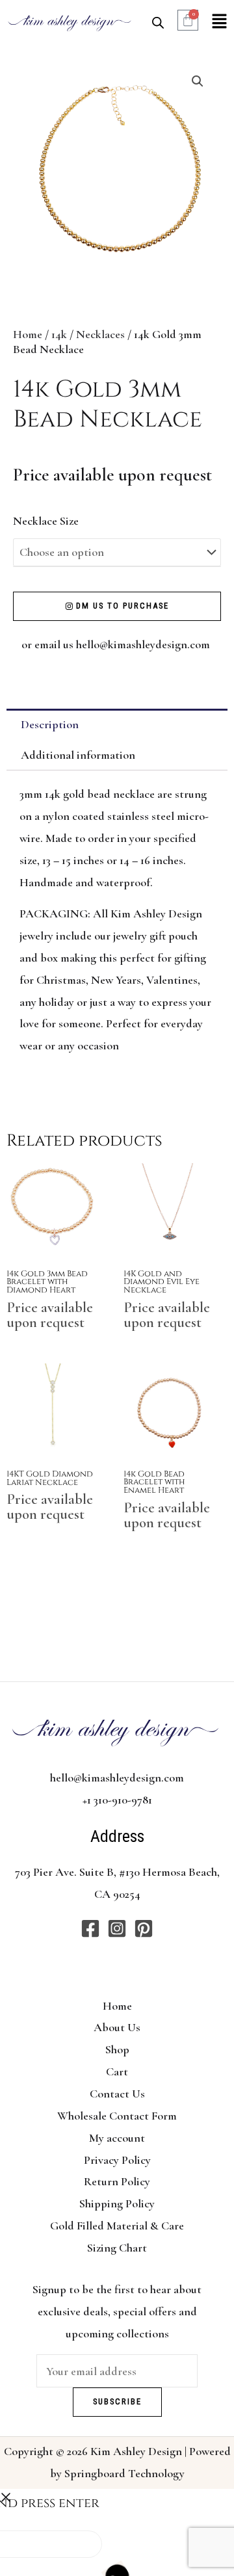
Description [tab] (50, 724)
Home (28, 334)
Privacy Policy (117, 2160)
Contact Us (117, 2094)
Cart (117, 2071)
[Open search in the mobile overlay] (158, 22)
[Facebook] (90, 1928)
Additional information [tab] (78, 755)
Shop (117, 2049)
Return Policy (117, 2181)
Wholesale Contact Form (117, 2116)
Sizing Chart (117, 2248)
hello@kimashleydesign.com (144, 644)
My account (117, 2138)
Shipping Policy (117, 2203)
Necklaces (100, 334)
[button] (219, 22)
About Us (117, 2027)
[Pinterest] (144, 1928)
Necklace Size (46, 521)
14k (59, 334)
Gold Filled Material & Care (117, 2226)
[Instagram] (117, 1928)
